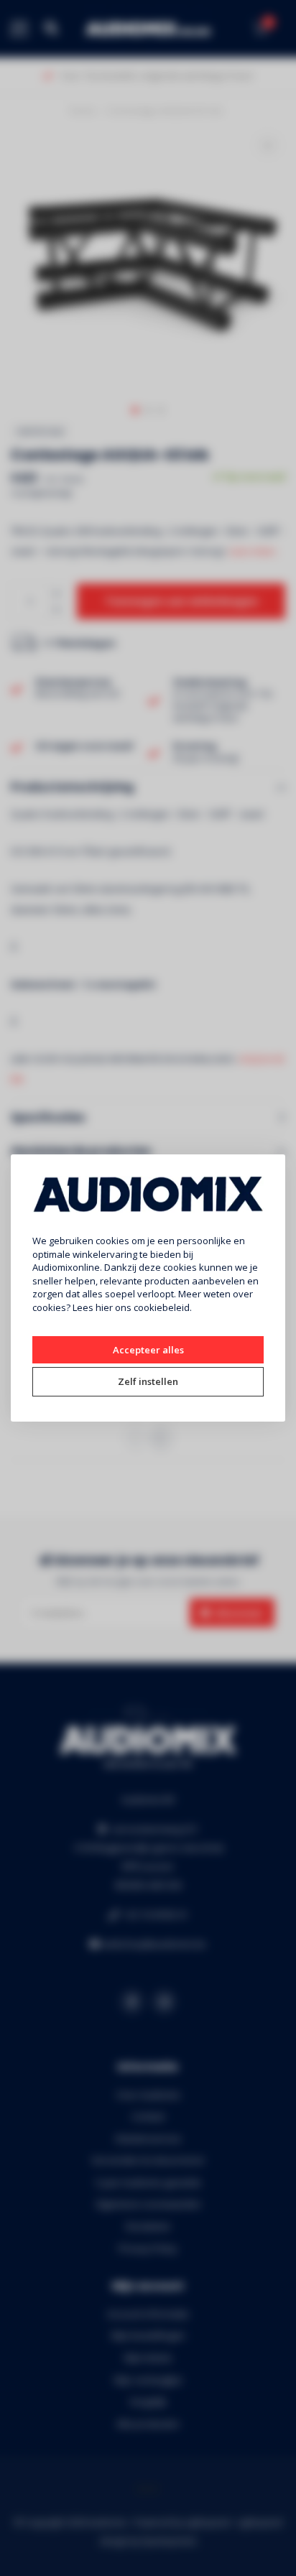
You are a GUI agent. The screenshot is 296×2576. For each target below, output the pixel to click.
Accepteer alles (148, 1350)
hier (104, 1307)
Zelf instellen (148, 1381)
